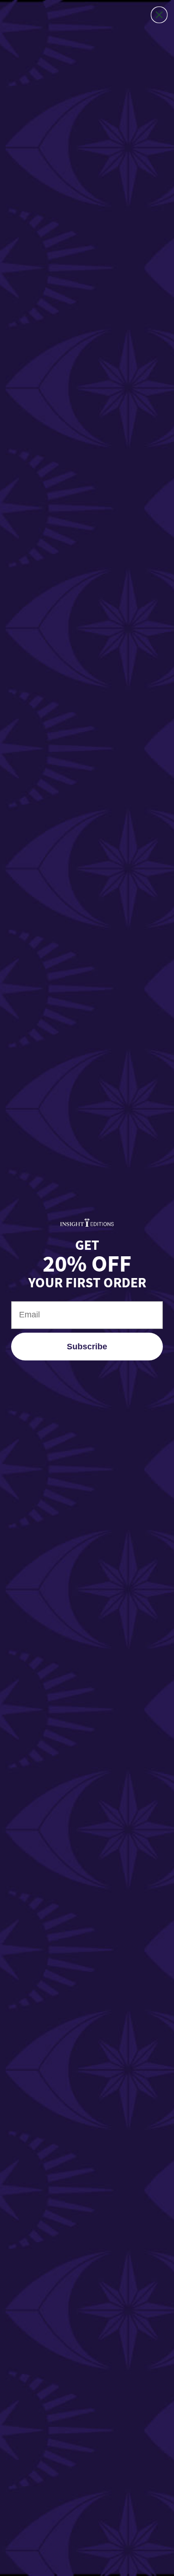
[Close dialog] (159, 15)
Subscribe (87, 1347)
